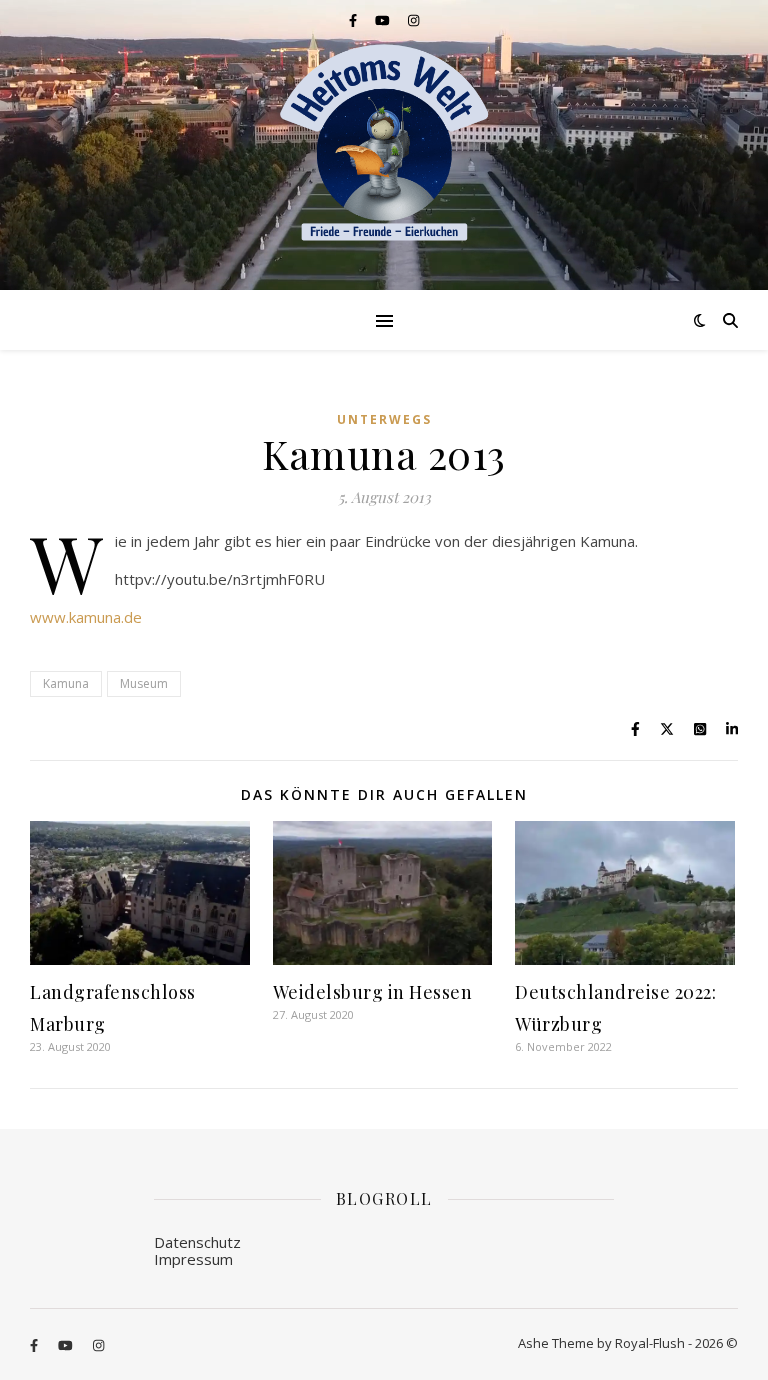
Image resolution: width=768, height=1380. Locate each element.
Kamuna (66, 683)
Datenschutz (197, 1242)
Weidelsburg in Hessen (373, 992)
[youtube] (384, 20)
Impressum (193, 1259)
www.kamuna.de (86, 617)
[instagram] (413, 20)
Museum (144, 683)
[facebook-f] (354, 20)
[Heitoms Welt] (384, 143)
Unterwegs (384, 419)
